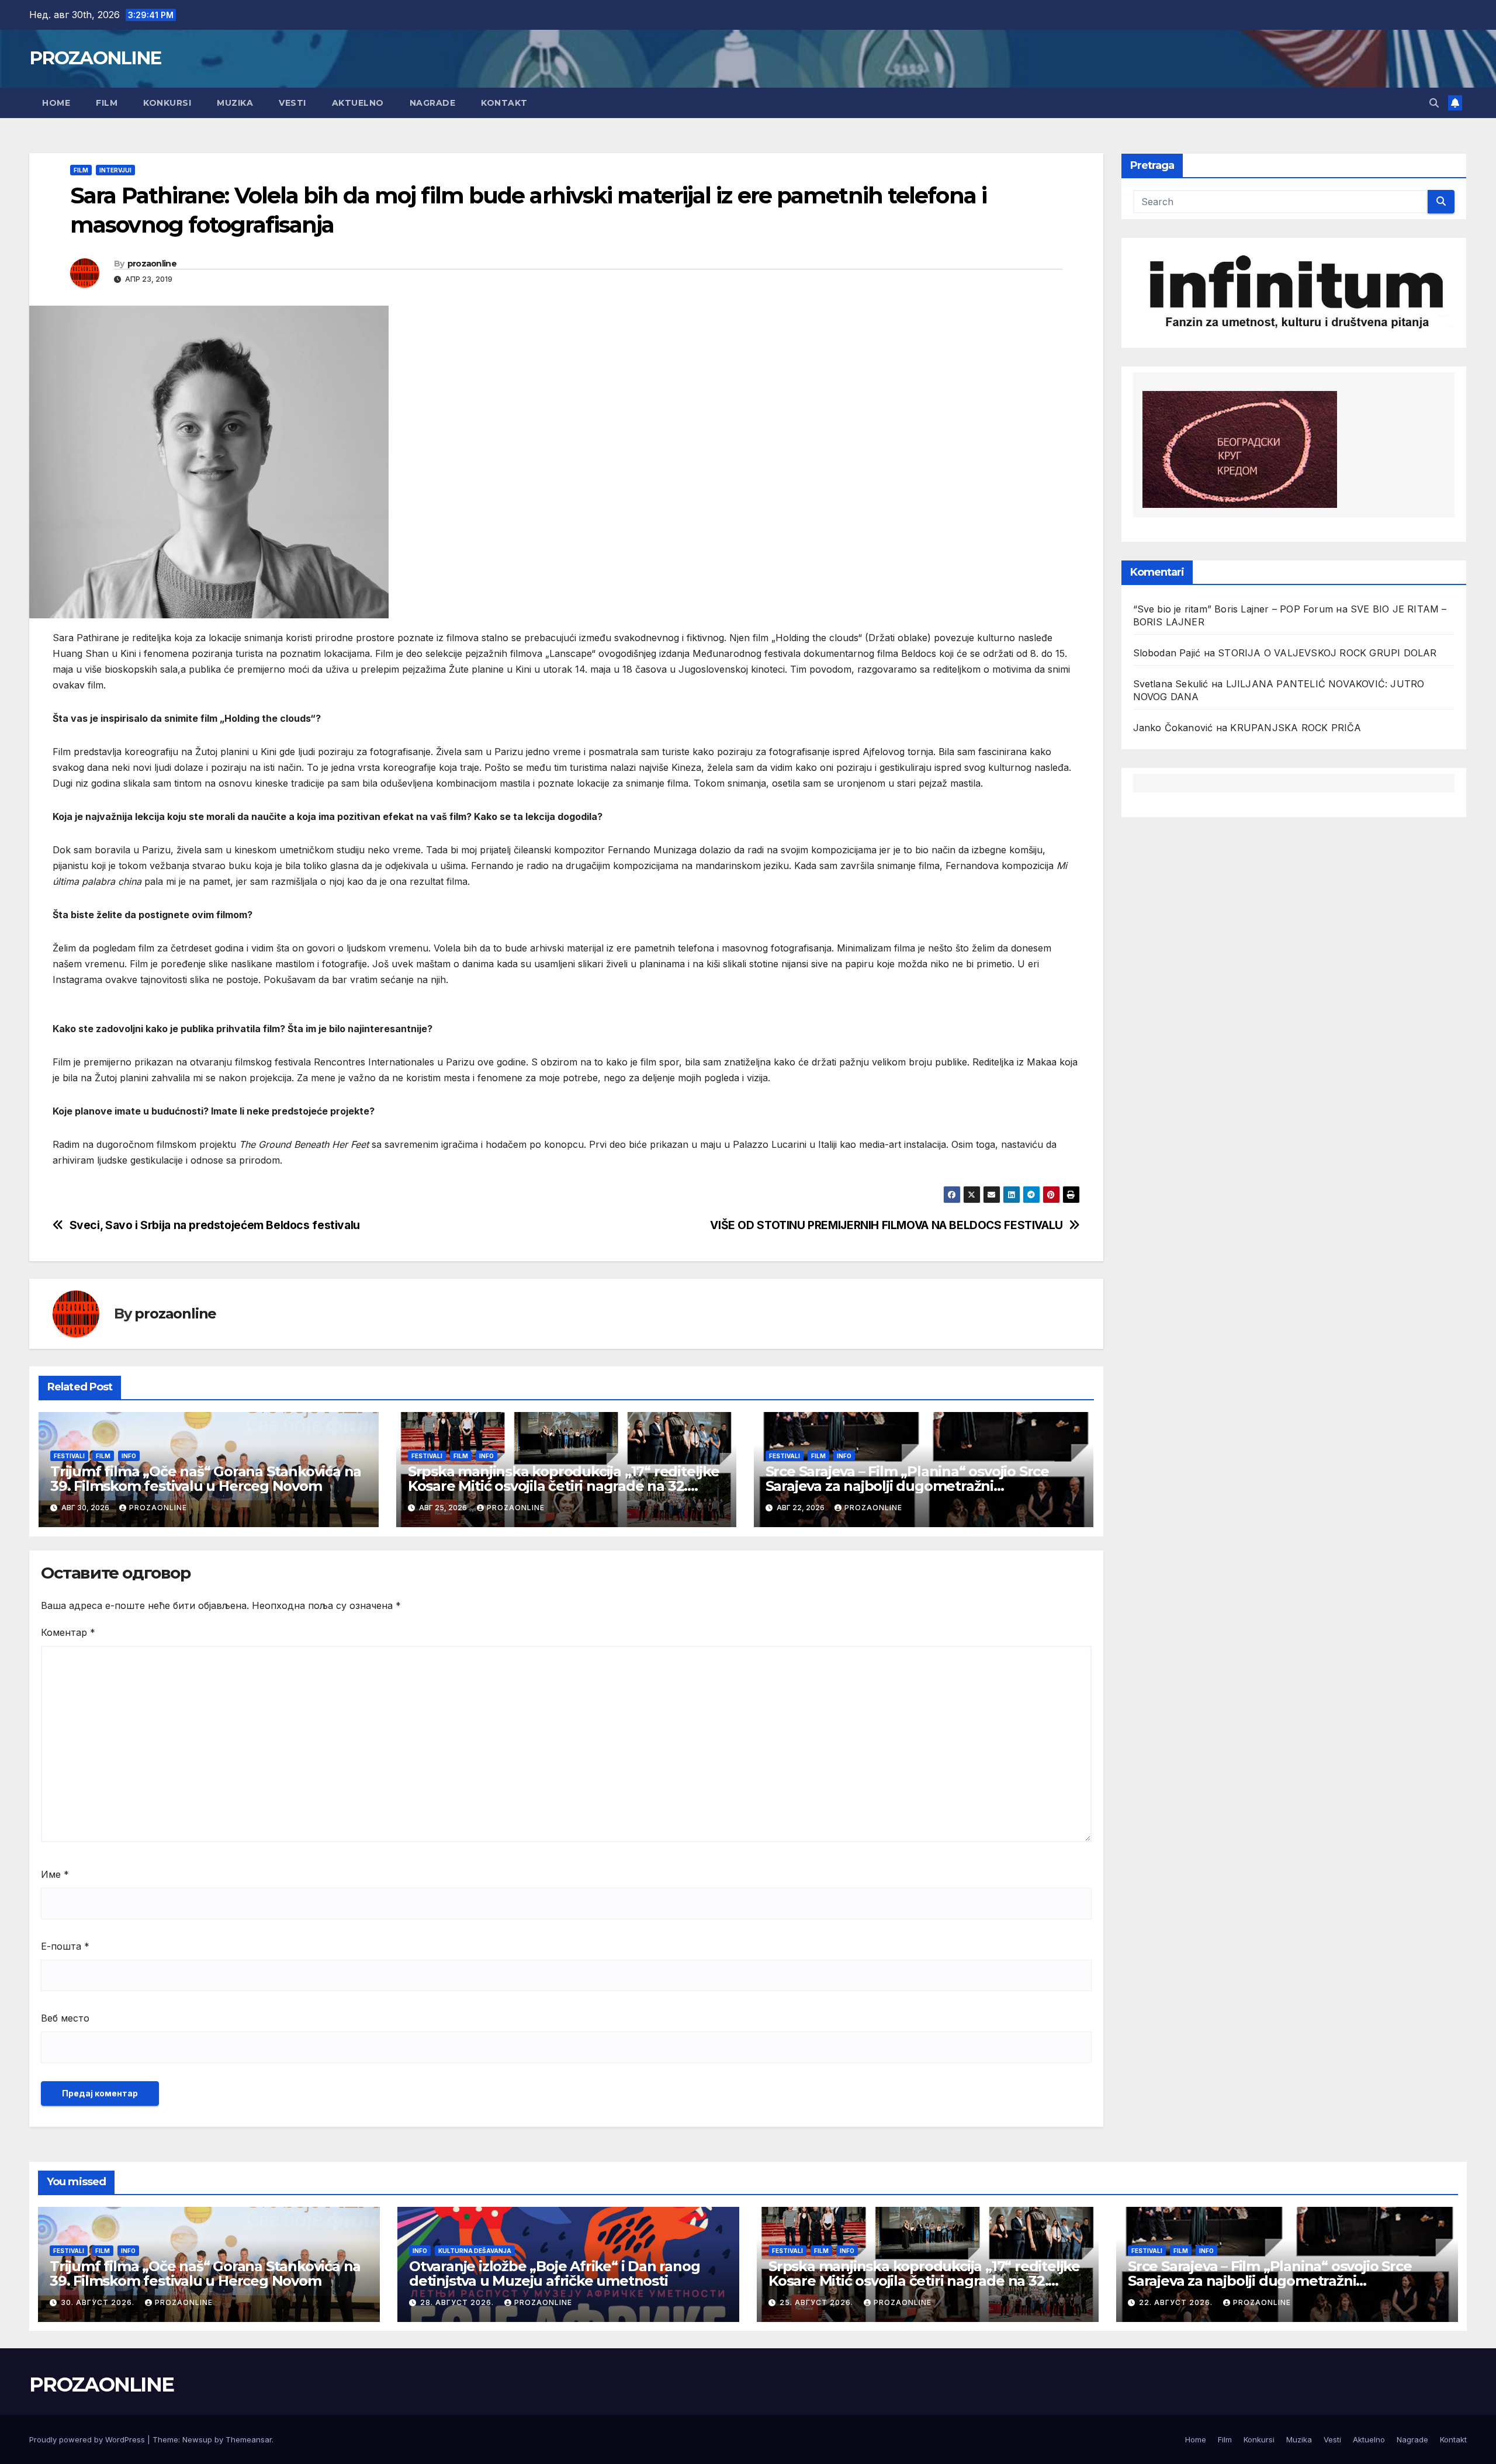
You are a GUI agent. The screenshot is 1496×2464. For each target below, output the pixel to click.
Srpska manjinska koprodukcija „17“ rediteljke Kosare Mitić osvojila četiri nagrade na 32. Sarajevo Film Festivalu (564, 1486)
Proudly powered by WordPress (88, 2439)
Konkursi (167, 103)
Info (129, 1456)
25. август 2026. (818, 2302)
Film (107, 103)
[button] (1434, 103)
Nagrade (433, 103)
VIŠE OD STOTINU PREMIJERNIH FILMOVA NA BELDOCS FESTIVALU (886, 1225)
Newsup (197, 2439)
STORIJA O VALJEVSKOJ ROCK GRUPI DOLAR (1327, 653)
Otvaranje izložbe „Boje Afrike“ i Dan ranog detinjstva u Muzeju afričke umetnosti (554, 2273)
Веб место (65, 2018)
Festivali (69, 1456)
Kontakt (504, 103)
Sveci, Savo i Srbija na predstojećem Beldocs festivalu (215, 1225)
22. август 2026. (1177, 2302)
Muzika (235, 103)
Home (56, 103)
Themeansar (249, 2439)
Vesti (292, 103)
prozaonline (152, 264)
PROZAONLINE (95, 58)
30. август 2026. (99, 2302)
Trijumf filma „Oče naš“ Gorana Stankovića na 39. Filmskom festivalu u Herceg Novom (206, 1479)
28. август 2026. (458, 2302)
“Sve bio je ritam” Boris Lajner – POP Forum (1233, 609)
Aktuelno (358, 103)
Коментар (68, 1632)
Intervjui (115, 170)
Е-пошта (65, 1946)
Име (55, 1874)
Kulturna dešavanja (475, 2251)
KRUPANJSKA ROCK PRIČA (1296, 728)
